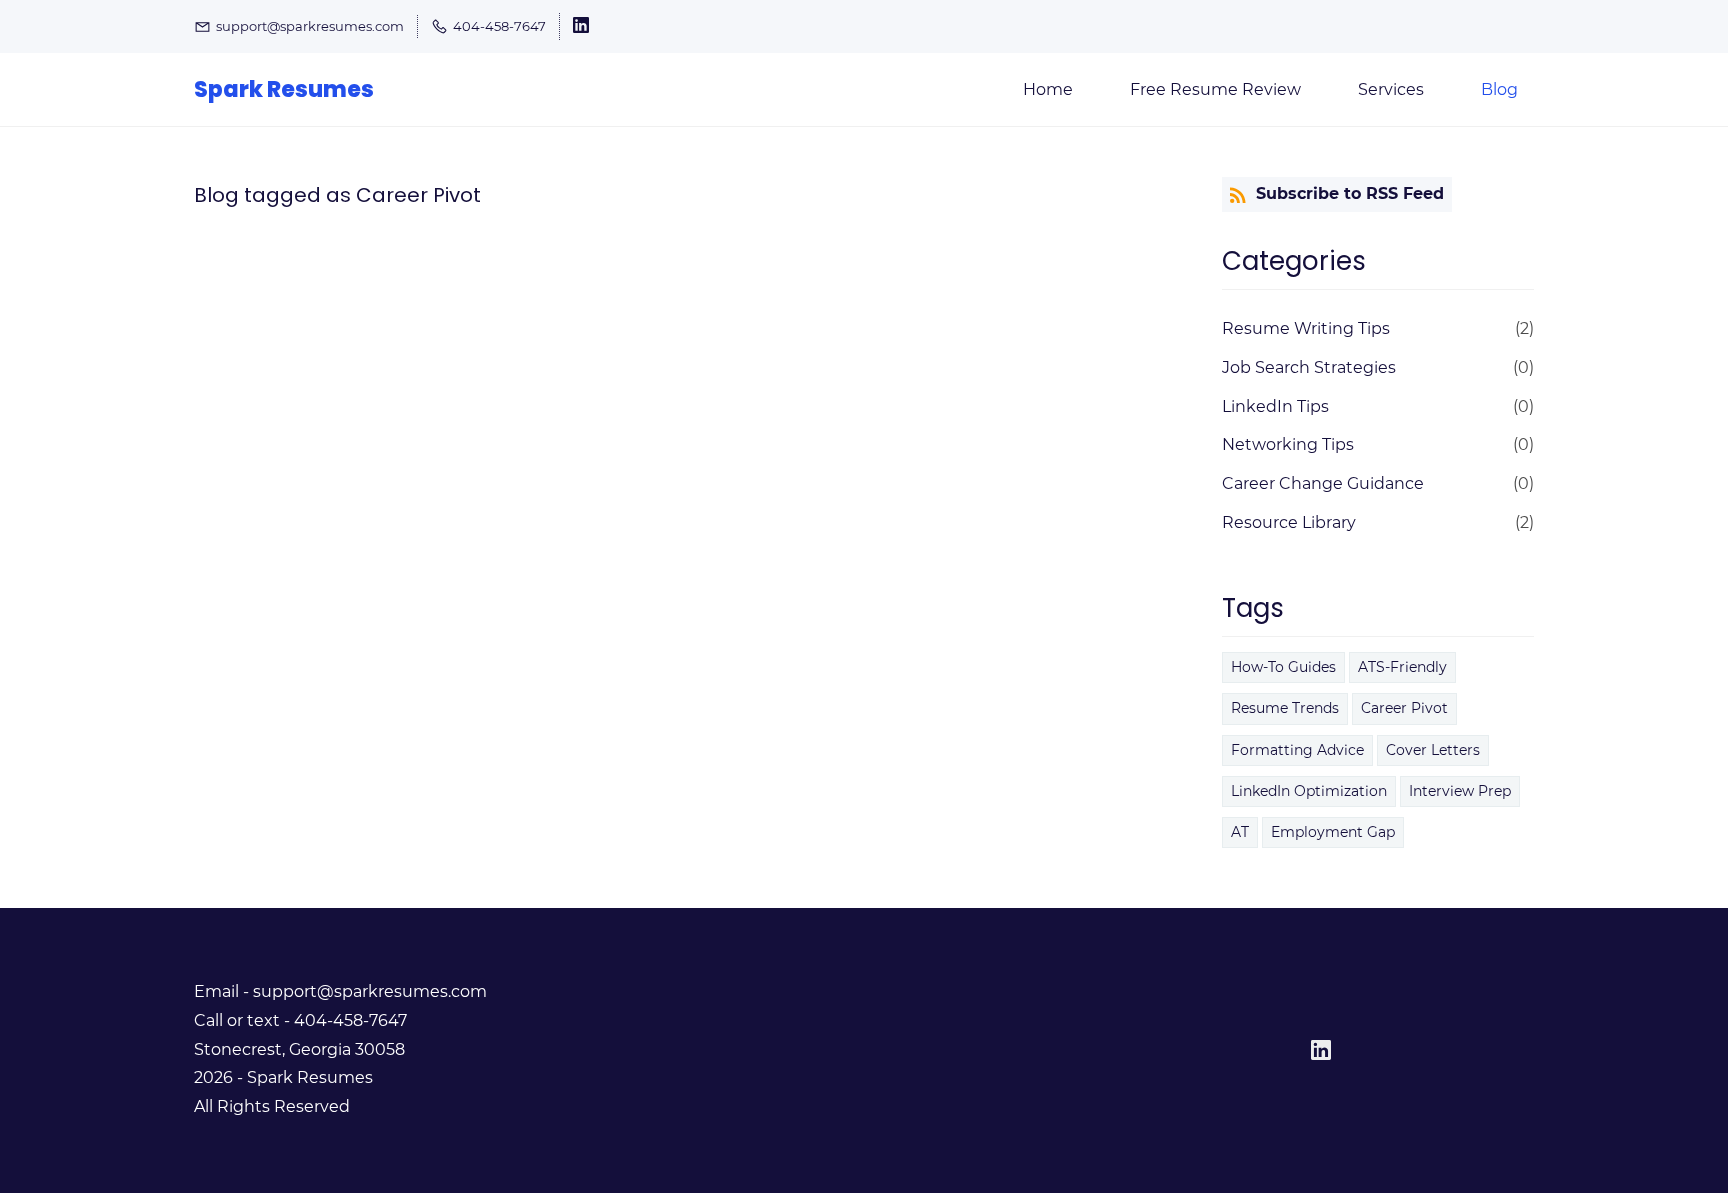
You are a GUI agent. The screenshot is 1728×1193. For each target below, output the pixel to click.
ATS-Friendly (1402, 667)
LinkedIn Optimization (1309, 791)
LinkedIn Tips (1275, 406)
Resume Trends (1285, 708)
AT (1240, 832)
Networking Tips (1288, 444)
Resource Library (1289, 522)
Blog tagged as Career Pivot (337, 195)
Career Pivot (1404, 708)
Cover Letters (1433, 750)
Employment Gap (1333, 832)
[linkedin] (581, 28)
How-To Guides (1283, 667)
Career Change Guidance (1323, 483)
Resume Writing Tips (1306, 328)
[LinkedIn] (1321, 1050)
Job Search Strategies (1309, 367)
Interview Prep (1460, 791)
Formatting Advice (1297, 750)
